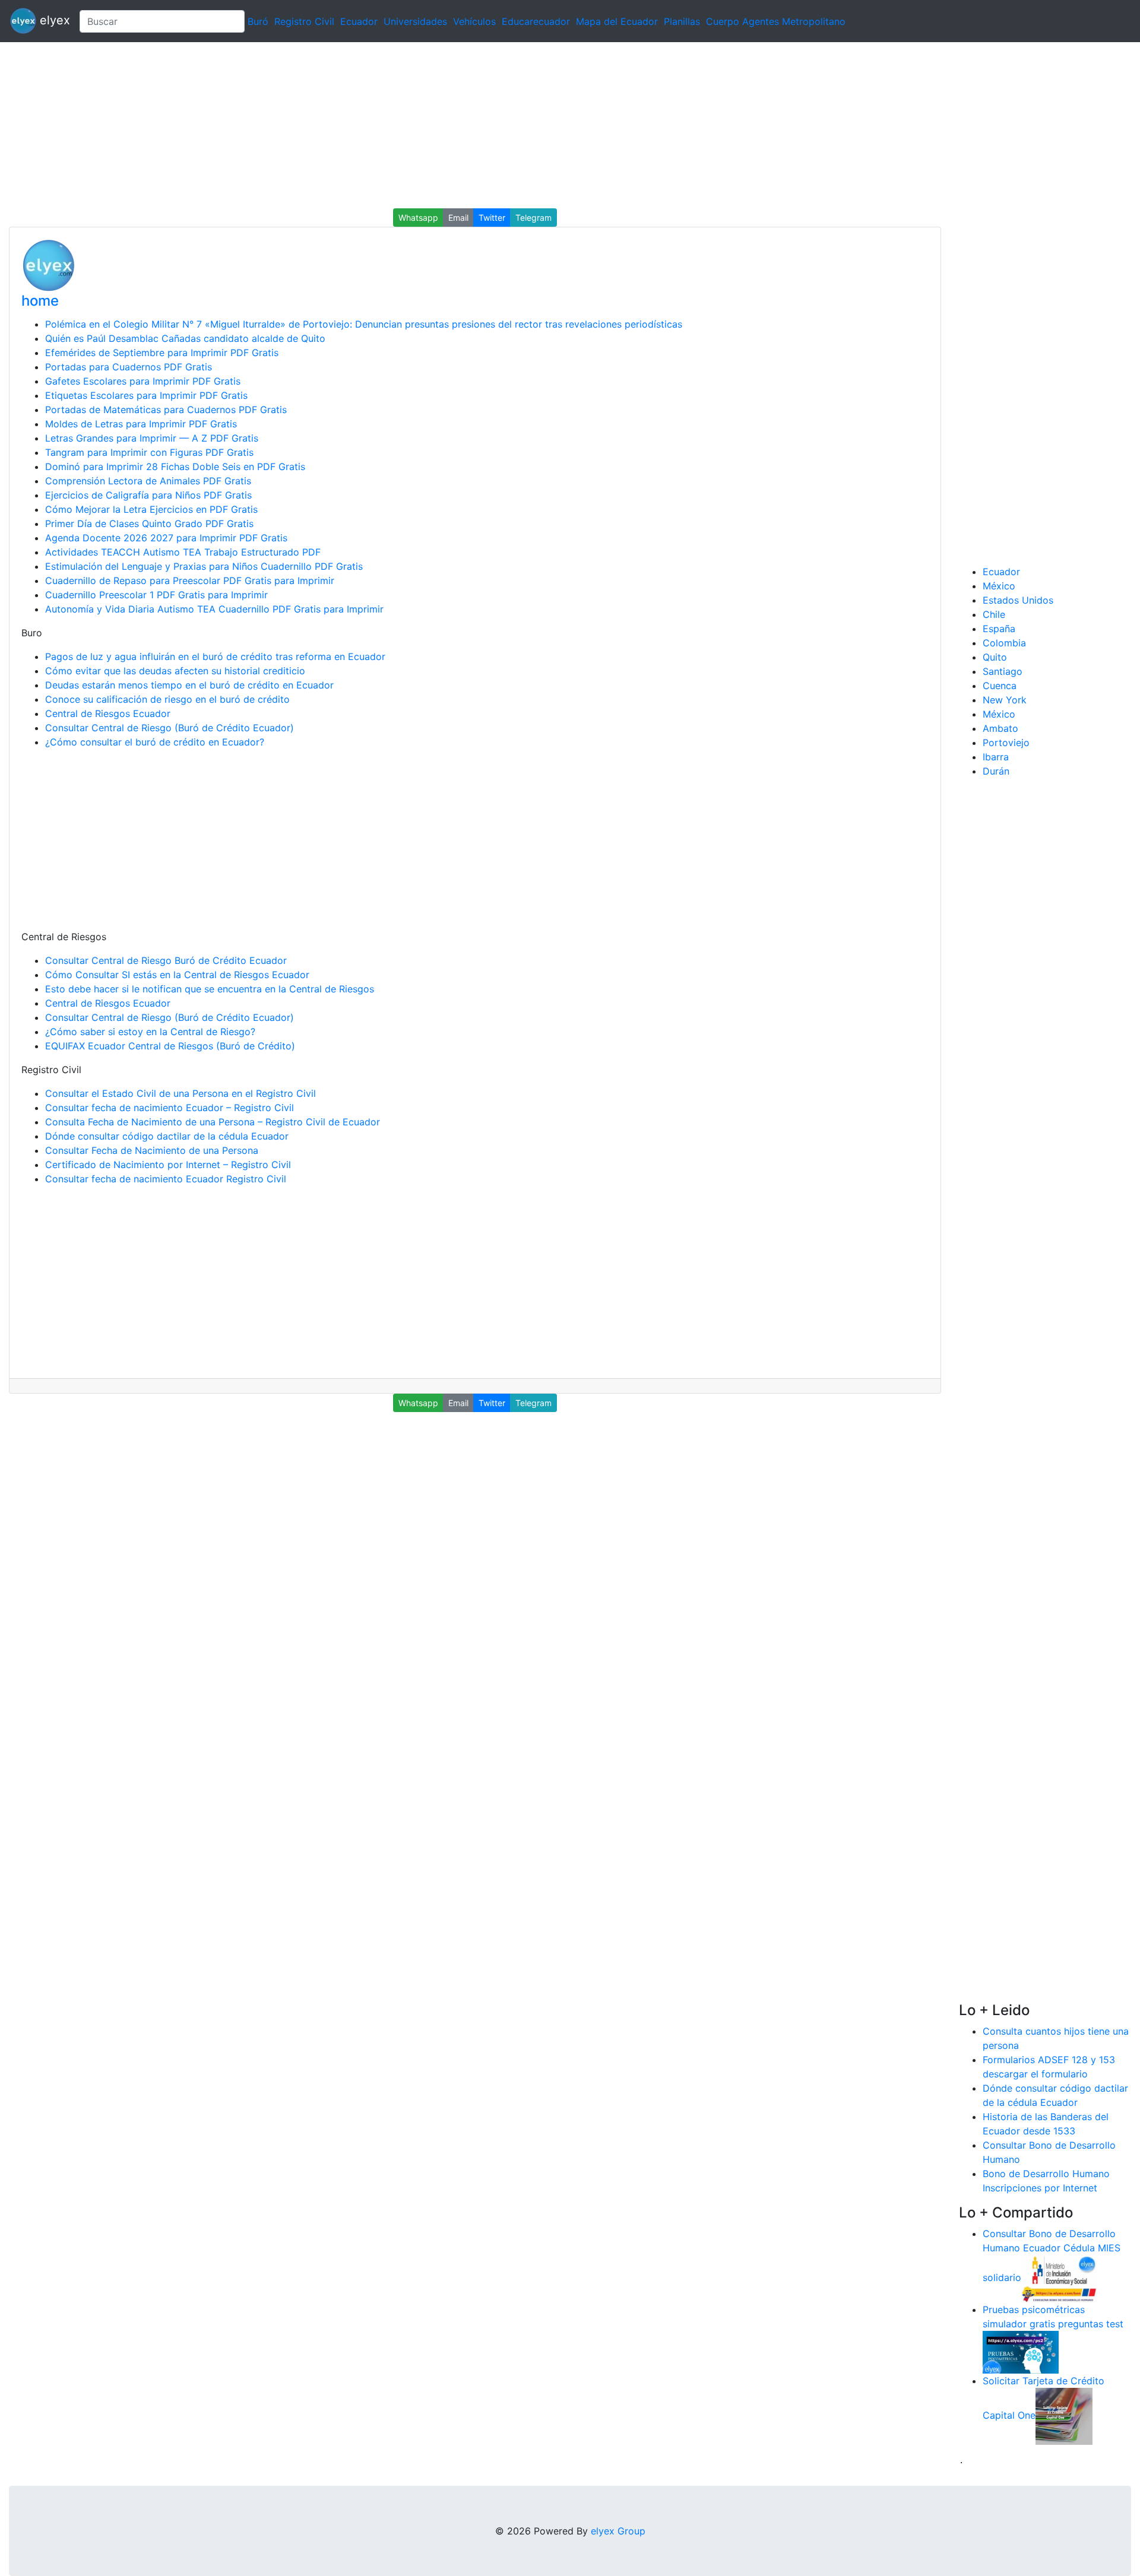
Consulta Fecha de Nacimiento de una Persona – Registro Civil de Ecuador (213, 1122)
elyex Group (618, 2531)
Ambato (1000, 728)
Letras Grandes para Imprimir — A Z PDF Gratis (152, 438)
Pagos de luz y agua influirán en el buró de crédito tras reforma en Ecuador (215, 656)
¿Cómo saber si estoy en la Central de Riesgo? (150, 1032)
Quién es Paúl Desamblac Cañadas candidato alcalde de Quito (185, 338)
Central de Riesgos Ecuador (108, 713)
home (40, 301)
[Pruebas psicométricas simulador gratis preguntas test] (1021, 2351)
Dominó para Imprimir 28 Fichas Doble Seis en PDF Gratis (175, 467)
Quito (995, 657)
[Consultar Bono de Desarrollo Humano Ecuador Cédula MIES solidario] (1059, 2277)
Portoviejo (1006, 743)
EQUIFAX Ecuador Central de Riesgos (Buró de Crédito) (170, 1046)
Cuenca (1000, 686)
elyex (53, 20)
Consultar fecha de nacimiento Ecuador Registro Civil (166, 1179)
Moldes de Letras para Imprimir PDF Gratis (141, 424)
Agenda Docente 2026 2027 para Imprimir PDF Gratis (166, 538)
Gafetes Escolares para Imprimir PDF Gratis (143, 381)
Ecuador (359, 21)
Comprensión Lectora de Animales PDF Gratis (148, 481)
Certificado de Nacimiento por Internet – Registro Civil (168, 1165)
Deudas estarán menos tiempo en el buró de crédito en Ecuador (189, 685)
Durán (996, 771)
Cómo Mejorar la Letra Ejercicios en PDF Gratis (151, 509)
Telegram (533, 218)
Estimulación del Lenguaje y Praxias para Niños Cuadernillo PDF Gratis (204, 566)
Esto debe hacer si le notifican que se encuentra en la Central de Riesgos (210, 989)
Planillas (682, 21)
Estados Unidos (1018, 600)
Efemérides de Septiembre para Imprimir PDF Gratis (162, 353)
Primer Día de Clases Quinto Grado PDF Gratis (149, 524)
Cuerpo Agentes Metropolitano (776, 21)
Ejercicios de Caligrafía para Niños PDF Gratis (148, 495)
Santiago (1003, 671)
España (999, 629)
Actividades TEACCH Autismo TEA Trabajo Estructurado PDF (183, 552)
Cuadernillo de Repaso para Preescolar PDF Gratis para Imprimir (190, 580)
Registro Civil (304, 21)
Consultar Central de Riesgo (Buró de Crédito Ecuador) (170, 728)
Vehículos (474, 21)
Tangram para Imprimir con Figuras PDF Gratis (149, 452)
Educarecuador (536, 21)
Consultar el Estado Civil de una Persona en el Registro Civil (180, 1093)
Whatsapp (418, 218)
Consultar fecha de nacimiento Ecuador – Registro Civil (170, 1108)
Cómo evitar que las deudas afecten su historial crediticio (175, 671)
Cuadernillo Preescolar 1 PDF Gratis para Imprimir (156, 595)
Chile (994, 614)
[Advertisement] (356, 125)
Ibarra (996, 757)
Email (458, 218)
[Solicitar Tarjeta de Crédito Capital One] (1064, 2415)
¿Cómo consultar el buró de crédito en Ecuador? (155, 742)
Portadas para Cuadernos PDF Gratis (129, 367)
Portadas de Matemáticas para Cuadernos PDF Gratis (166, 410)
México (999, 586)
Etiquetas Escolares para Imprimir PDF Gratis (146, 395)
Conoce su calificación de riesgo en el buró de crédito (167, 699)
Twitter (492, 218)
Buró (258, 21)
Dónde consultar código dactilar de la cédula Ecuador (167, 1136)
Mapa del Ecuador (617, 21)
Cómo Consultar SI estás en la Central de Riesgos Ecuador (177, 975)
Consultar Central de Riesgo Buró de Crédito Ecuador (166, 960)
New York (1005, 700)
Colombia (1004, 643)
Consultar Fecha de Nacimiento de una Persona (152, 1150)
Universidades (415, 21)
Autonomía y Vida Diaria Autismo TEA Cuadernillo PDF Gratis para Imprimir (214, 609)
